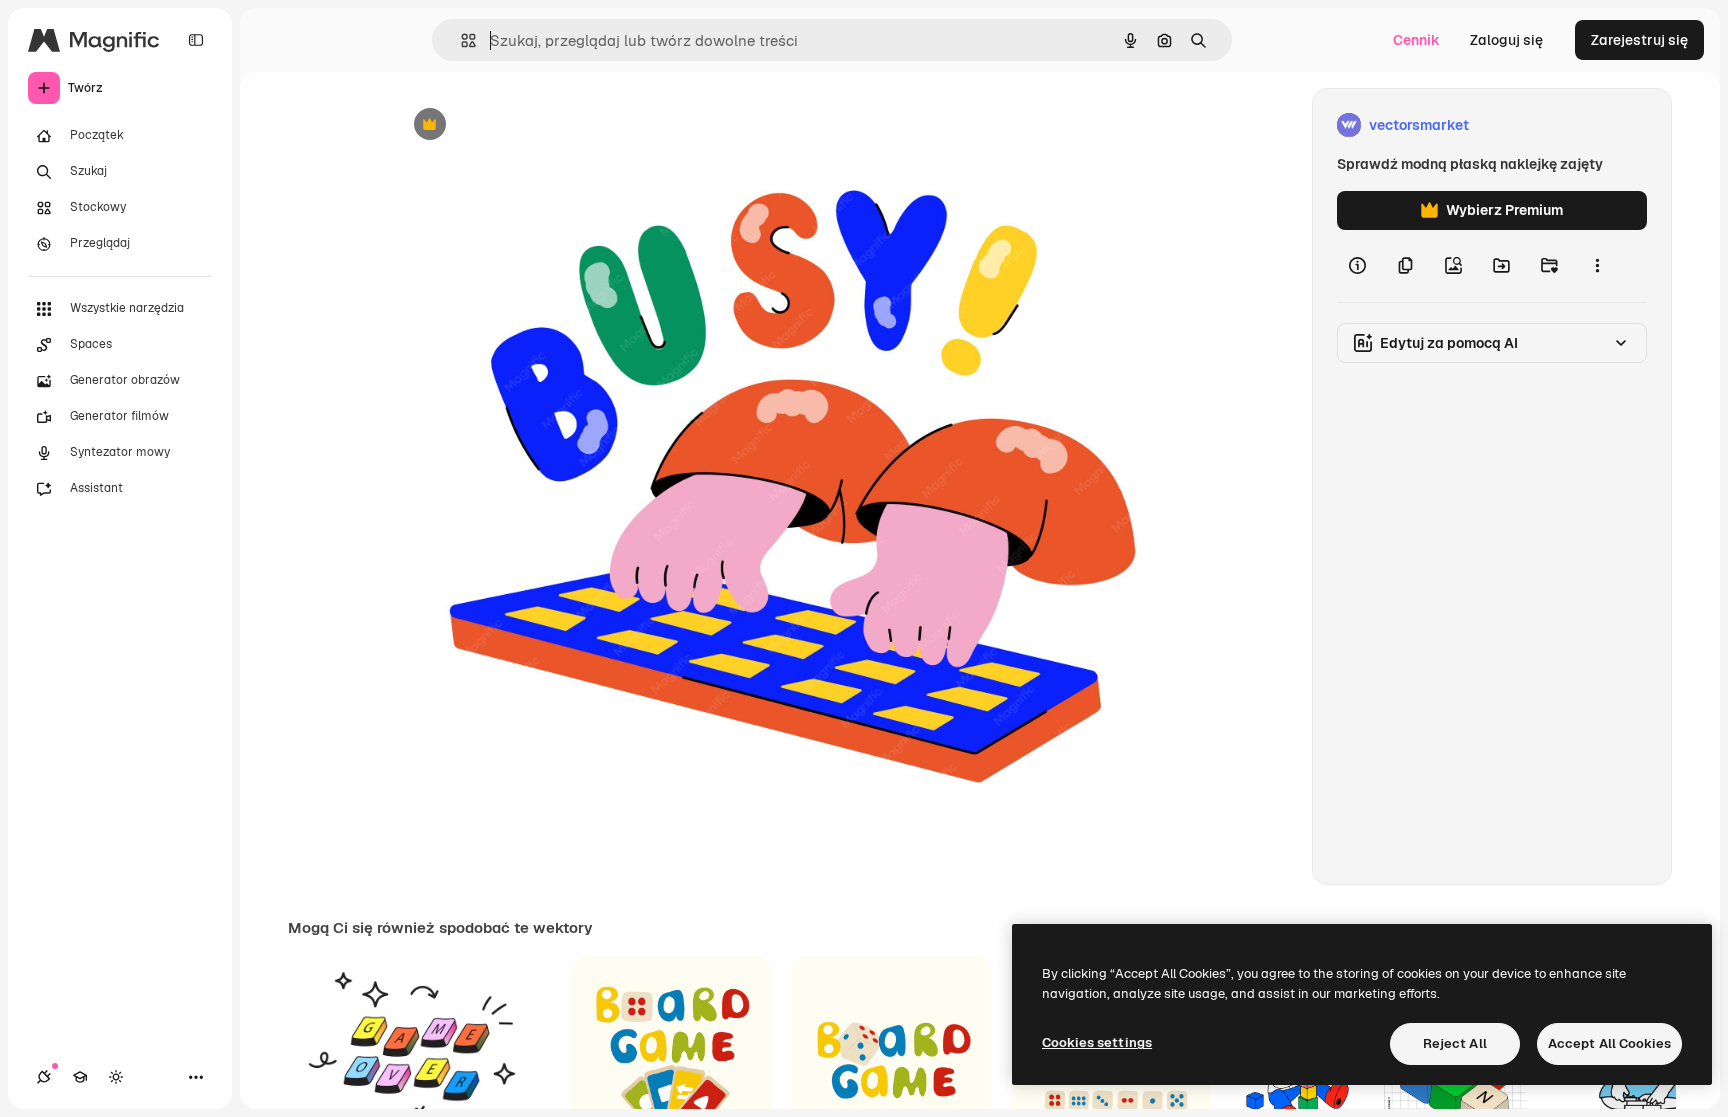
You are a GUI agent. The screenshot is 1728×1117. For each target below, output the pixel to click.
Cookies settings (1097, 1042)
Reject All (1455, 1043)
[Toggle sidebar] (196, 40)
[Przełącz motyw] (116, 1077)
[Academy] (80, 1077)
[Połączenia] (44, 1077)
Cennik (1416, 40)
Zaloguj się (1506, 40)
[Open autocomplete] (460, 40)
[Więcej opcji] (1597, 266)
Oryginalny (532, 125)
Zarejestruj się (1639, 40)
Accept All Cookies (1609, 1043)
